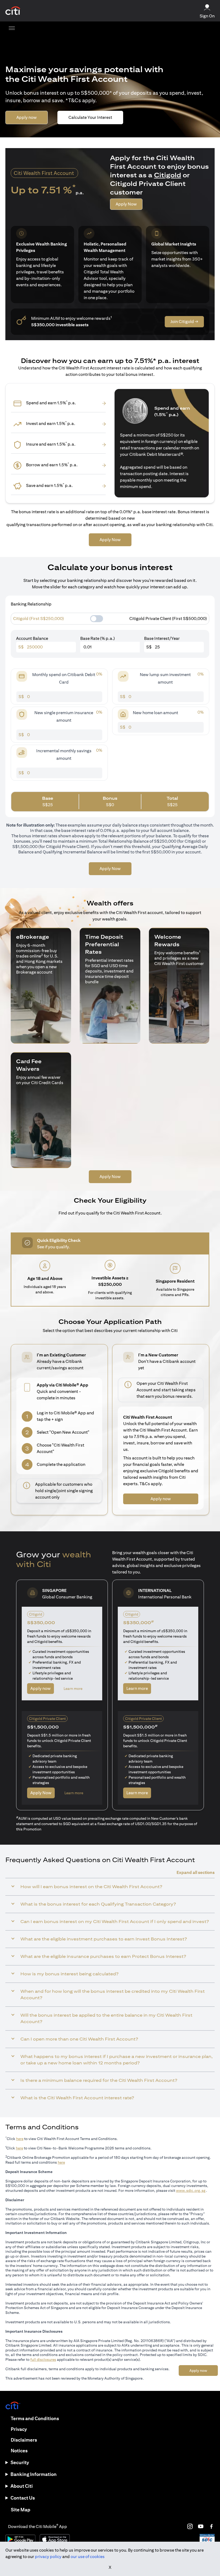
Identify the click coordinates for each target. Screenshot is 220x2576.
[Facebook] (211, 2526)
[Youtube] (201, 2526)
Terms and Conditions (35, 2418)
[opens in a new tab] (13, 11)
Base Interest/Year (162, 638)
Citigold (168, 175)
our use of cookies (88, 2557)
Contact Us (23, 2498)
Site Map (21, 2510)
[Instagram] (190, 2526)
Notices (19, 2451)
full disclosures (43, 2360)
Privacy (19, 2429)
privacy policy (48, 2557)
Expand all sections (196, 1872)
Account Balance (32, 638)
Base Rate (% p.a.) (98, 638)
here (20, 2139)
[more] (12, 28)
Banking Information (34, 2474)
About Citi (22, 2486)
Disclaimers (24, 2440)
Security (20, 2462)
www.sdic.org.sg (191, 2190)
